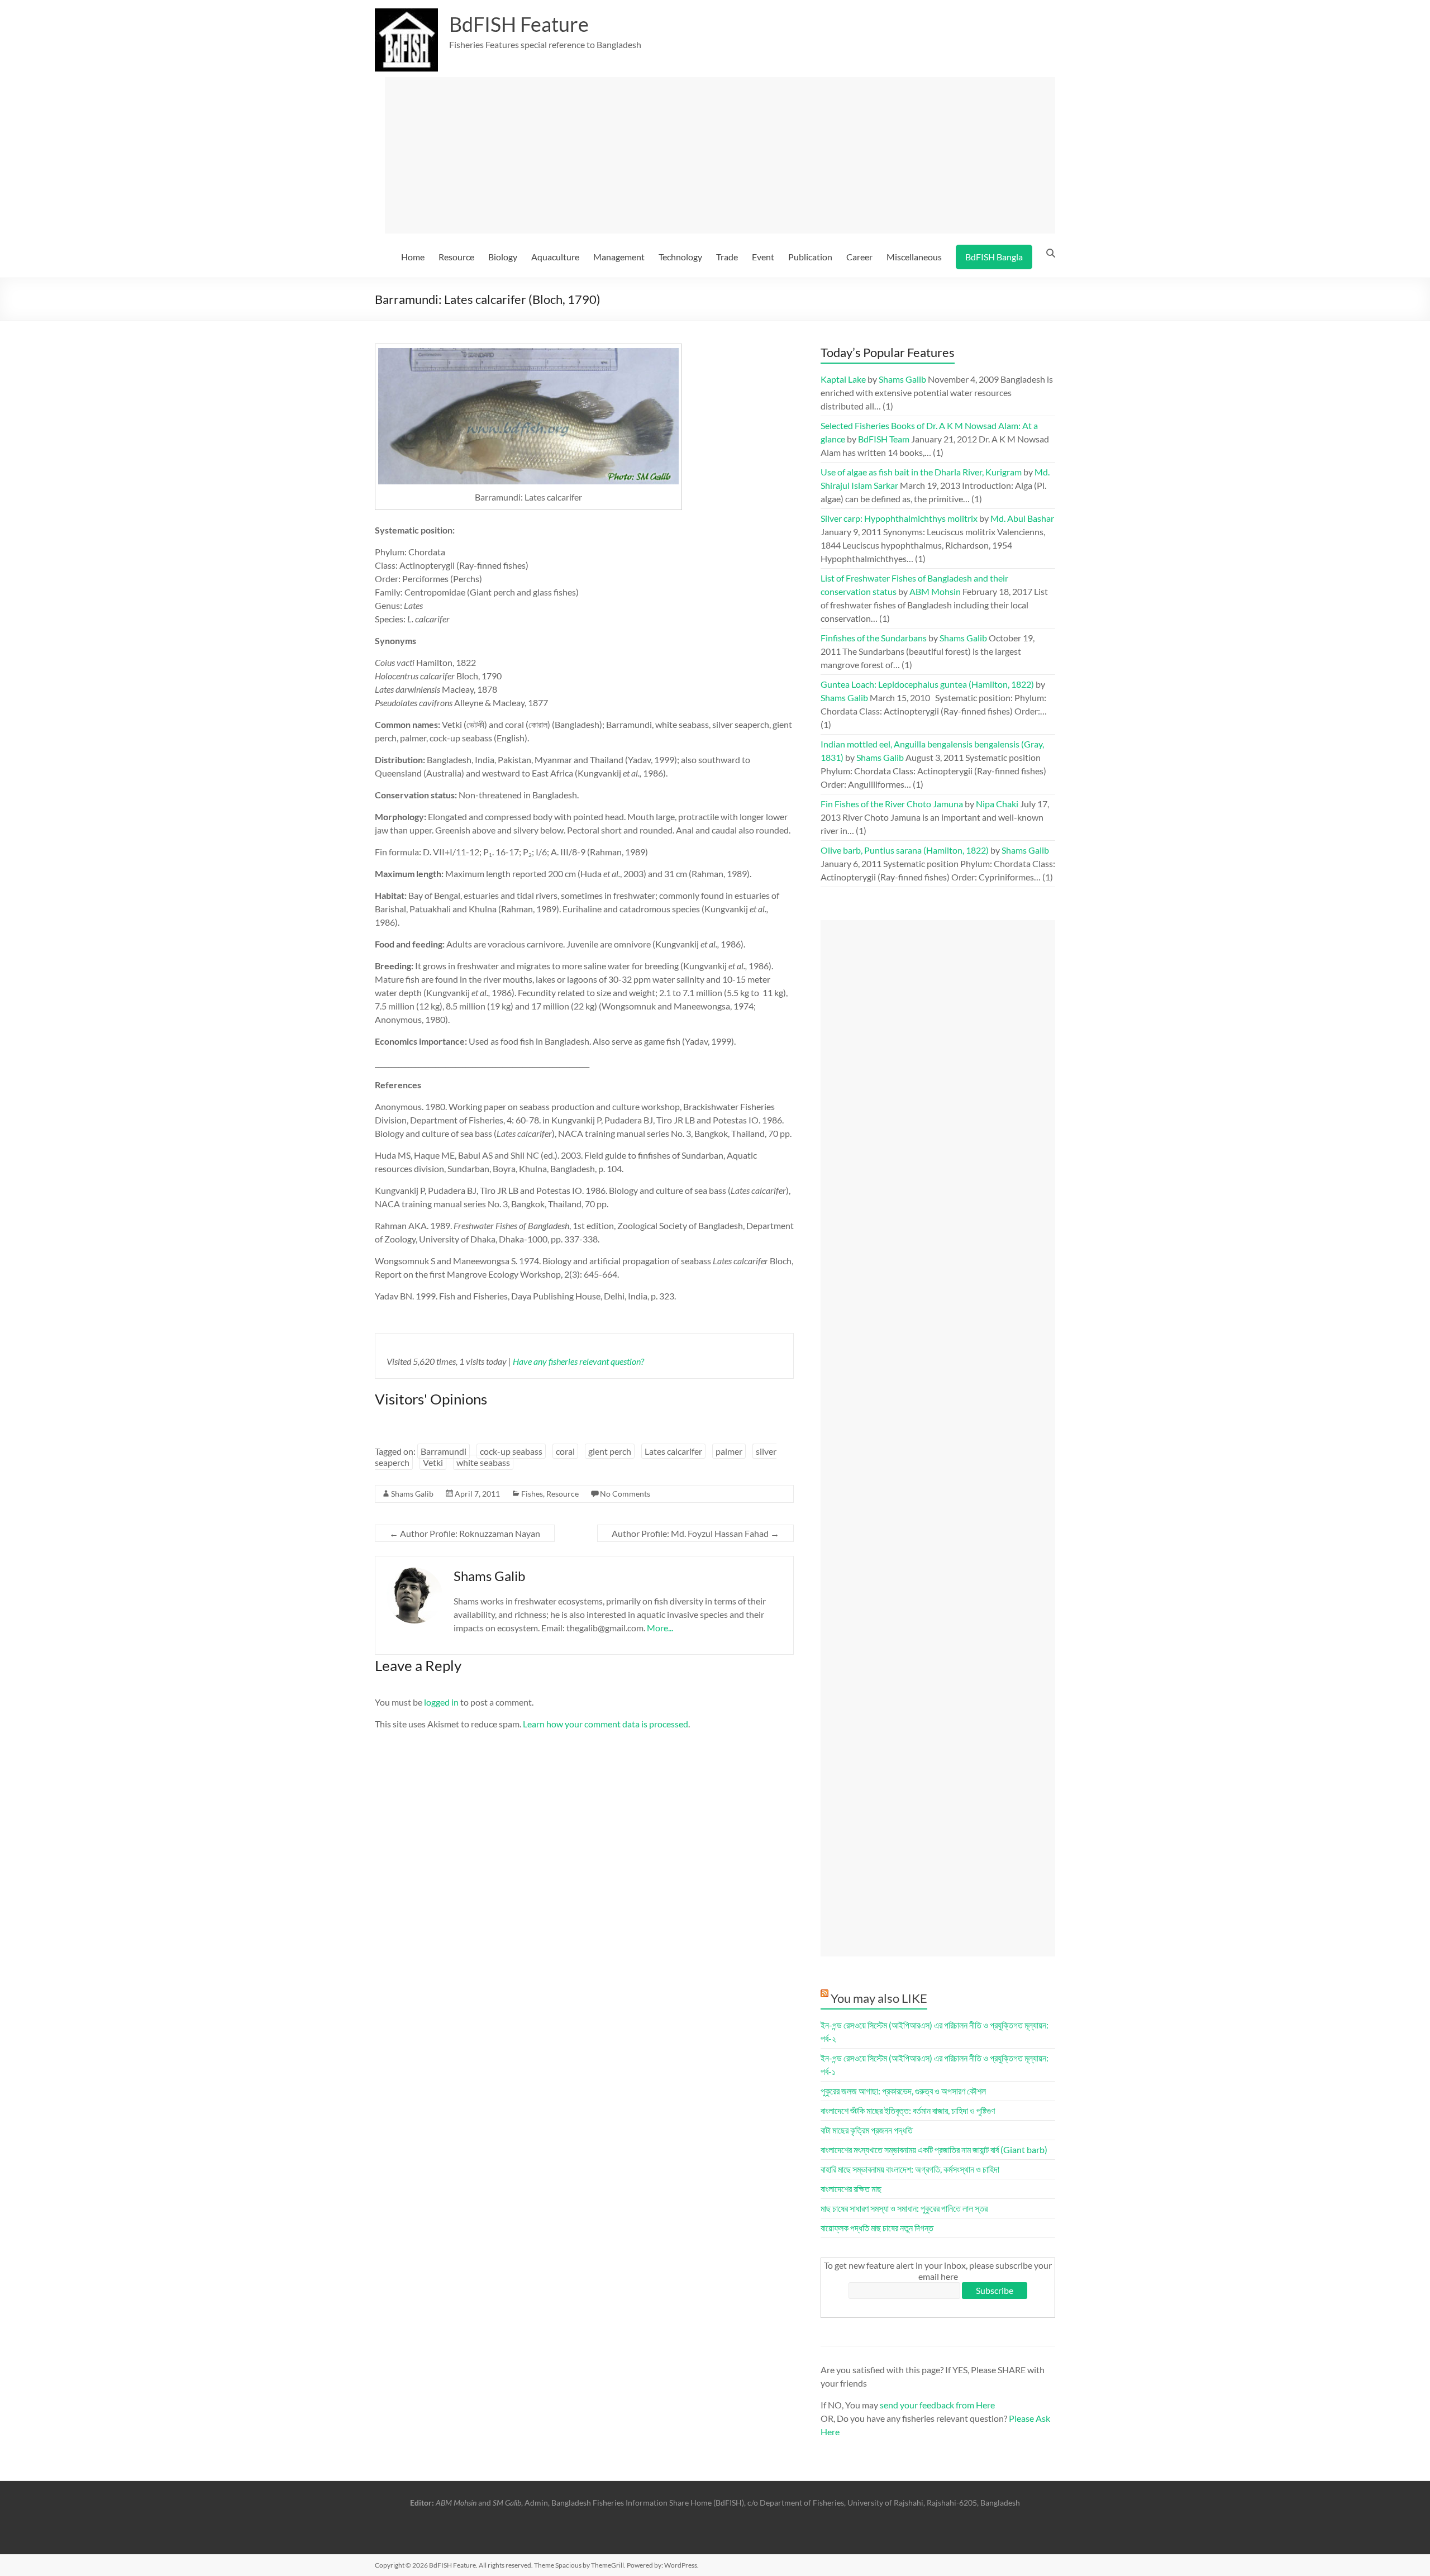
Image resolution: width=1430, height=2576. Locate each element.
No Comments (625, 1494)
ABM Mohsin (935, 591)
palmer (729, 1451)
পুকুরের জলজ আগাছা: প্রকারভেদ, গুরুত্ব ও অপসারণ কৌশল (903, 2091)
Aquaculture (555, 257)
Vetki (433, 1462)
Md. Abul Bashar (1022, 518)
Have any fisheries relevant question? (578, 1361)
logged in (441, 1702)
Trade (727, 257)
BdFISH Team (884, 439)
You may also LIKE (879, 1998)
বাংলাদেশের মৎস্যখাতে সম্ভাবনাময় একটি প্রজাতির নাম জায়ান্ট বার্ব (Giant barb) (934, 2149)
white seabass (483, 1462)
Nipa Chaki (997, 804)
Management (619, 257)
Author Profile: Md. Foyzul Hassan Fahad (695, 1533)
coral (565, 1451)
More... (660, 1628)
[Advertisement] (720, 155)
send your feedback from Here (937, 2405)
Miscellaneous (914, 257)
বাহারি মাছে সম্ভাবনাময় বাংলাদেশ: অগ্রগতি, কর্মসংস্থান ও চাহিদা (910, 2169)
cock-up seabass (511, 1451)
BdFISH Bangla (994, 257)
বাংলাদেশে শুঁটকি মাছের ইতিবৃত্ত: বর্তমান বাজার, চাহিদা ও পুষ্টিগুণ (908, 2110)
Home (413, 257)
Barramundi (444, 1451)
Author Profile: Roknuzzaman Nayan (465, 1533)
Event (763, 257)
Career (859, 257)
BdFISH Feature (519, 24)
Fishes (532, 1494)
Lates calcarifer (673, 1451)
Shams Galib (412, 1494)
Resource (456, 257)
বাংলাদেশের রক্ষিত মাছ (851, 2189)
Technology (680, 257)
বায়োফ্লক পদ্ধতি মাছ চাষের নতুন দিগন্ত (877, 2228)
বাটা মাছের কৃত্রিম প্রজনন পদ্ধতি (867, 2130)
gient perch (610, 1451)
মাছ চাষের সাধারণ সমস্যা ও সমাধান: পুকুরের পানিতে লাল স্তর (904, 2208)
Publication (810, 257)
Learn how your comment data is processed (606, 1724)
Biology (503, 257)
